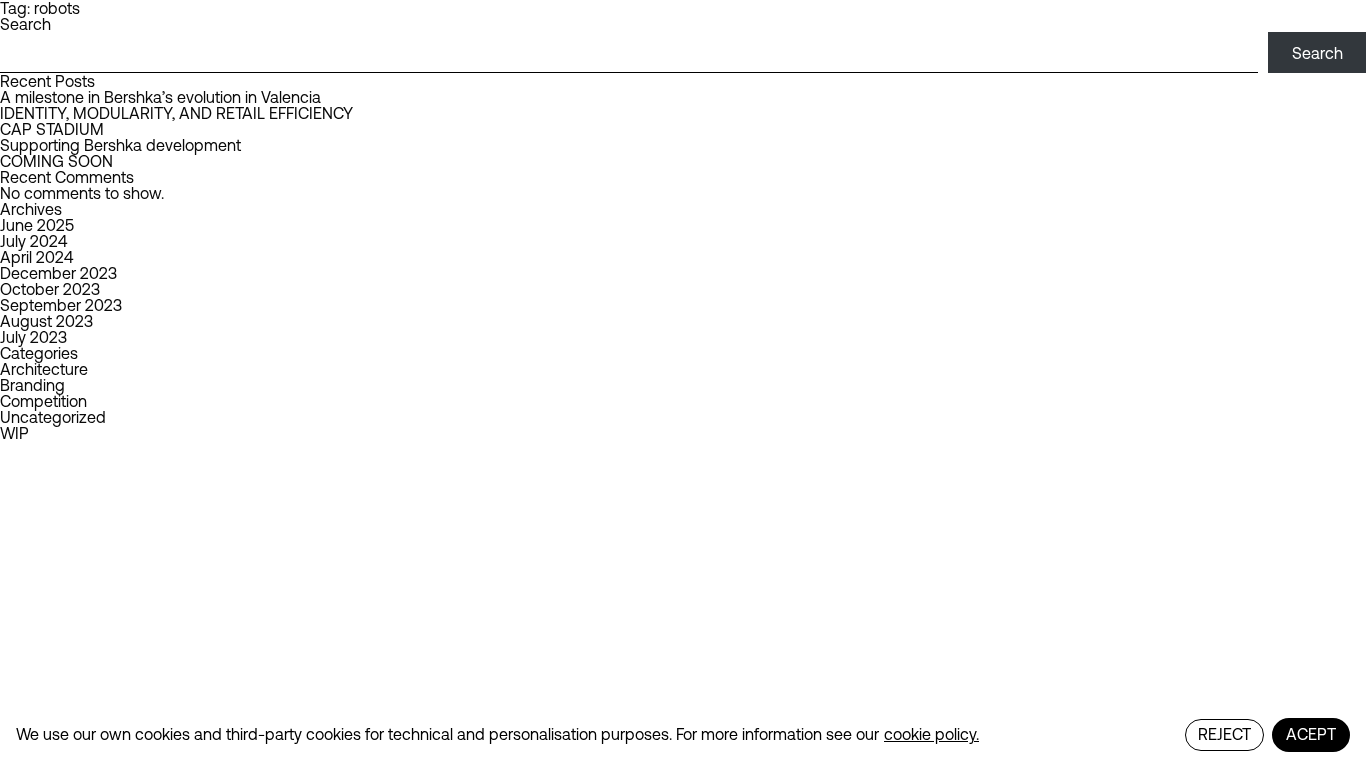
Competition (43, 401)
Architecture (44, 369)
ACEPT (1311, 734)
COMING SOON (56, 161)
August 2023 (46, 321)
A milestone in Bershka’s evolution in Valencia (160, 97)
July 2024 (33, 241)
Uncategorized (53, 417)
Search (25, 24)
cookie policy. (931, 734)
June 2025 (37, 225)
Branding (32, 385)
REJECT (1224, 734)
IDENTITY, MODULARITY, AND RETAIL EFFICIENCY (176, 113)
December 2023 (58, 273)
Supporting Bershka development (120, 145)
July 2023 (33, 337)
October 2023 (50, 289)
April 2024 (36, 257)
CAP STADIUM (52, 129)
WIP (14, 433)
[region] (683, 735)
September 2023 (61, 305)
